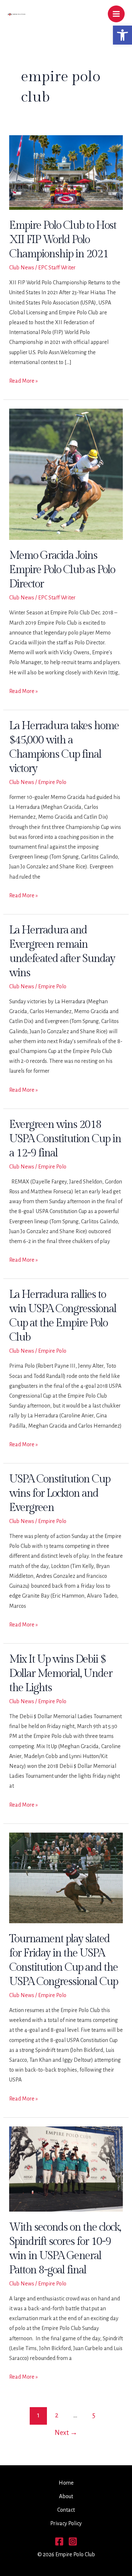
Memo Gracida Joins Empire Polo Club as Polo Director (62, 570)
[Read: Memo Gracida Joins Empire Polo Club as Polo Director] (66, 474)
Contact (66, 2510)
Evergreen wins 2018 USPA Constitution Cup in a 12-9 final (65, 1139)
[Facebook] (59, 2541)
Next (66, 2433)
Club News (22, 268)
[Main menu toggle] (116, 14)
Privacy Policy (66, 2523)
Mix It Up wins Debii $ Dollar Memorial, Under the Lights (61, 1674)
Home (66, 2483)
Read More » (23, 382)
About (66, 2496)
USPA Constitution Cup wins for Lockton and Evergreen (60, 1493)
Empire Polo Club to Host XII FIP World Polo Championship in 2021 (63, 240)
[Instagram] (73, 2541)
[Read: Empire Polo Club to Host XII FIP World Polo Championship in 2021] (66, 172)
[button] (122, 35)
